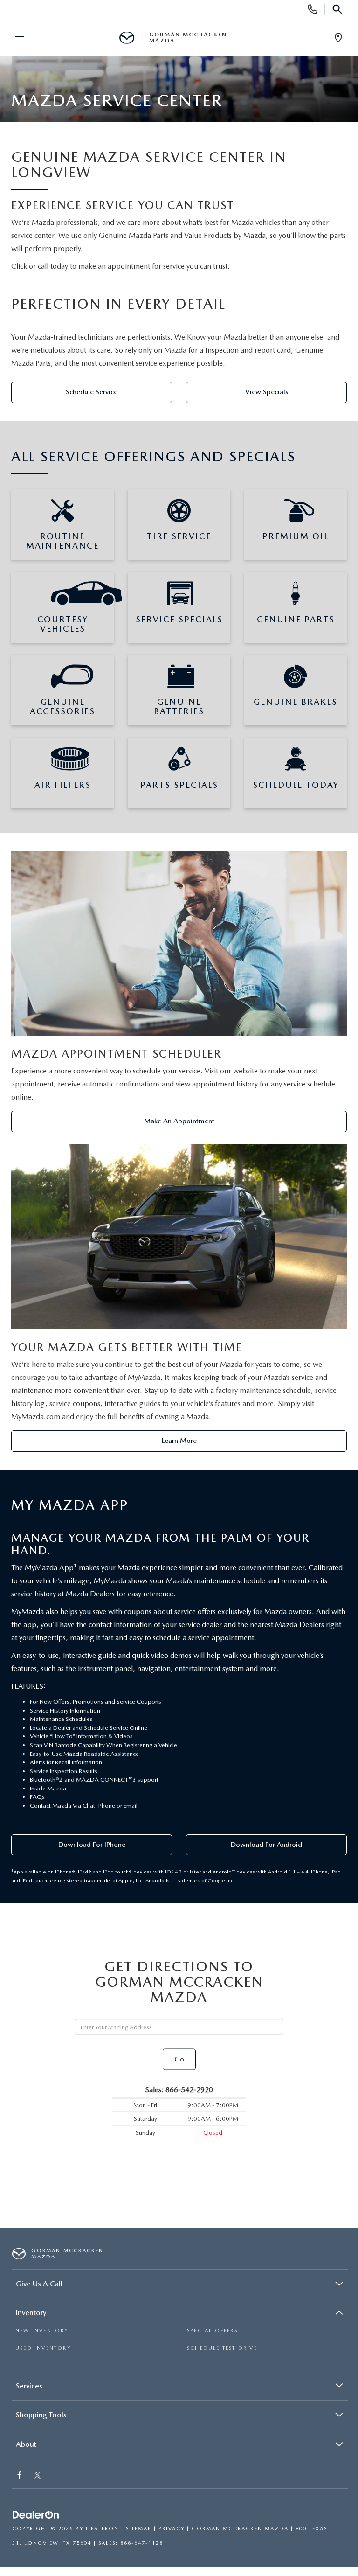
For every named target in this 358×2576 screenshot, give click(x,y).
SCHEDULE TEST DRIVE (222, 2348)
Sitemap (139, 2529)
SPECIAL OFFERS (212, 2330)
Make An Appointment (179, 1121)
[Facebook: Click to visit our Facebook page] (21, 2476)
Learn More (179, 1441)
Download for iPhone (92, 1845)
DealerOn (102, 2529)
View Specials (267, 392)
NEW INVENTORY (42, 2330)
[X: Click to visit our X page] (38, 2476)
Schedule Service (92, 392)
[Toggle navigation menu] (15, 38)
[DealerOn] (36, 2516)
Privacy (172, 2529)
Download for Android (266, 1845)
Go (179, 2059)
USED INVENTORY (43, 2348)
